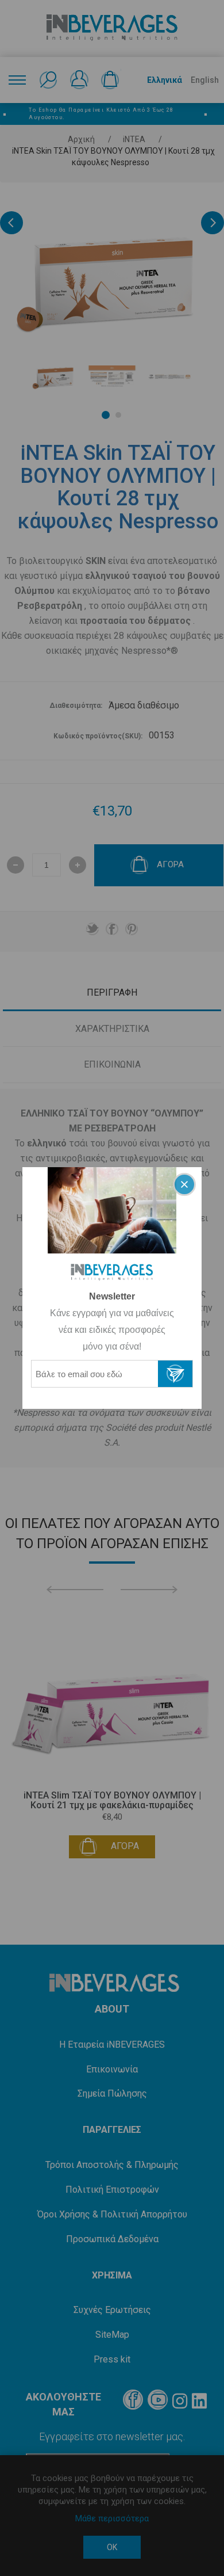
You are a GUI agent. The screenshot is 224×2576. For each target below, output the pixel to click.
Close (184, 1184)
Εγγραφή (175, 1374)
